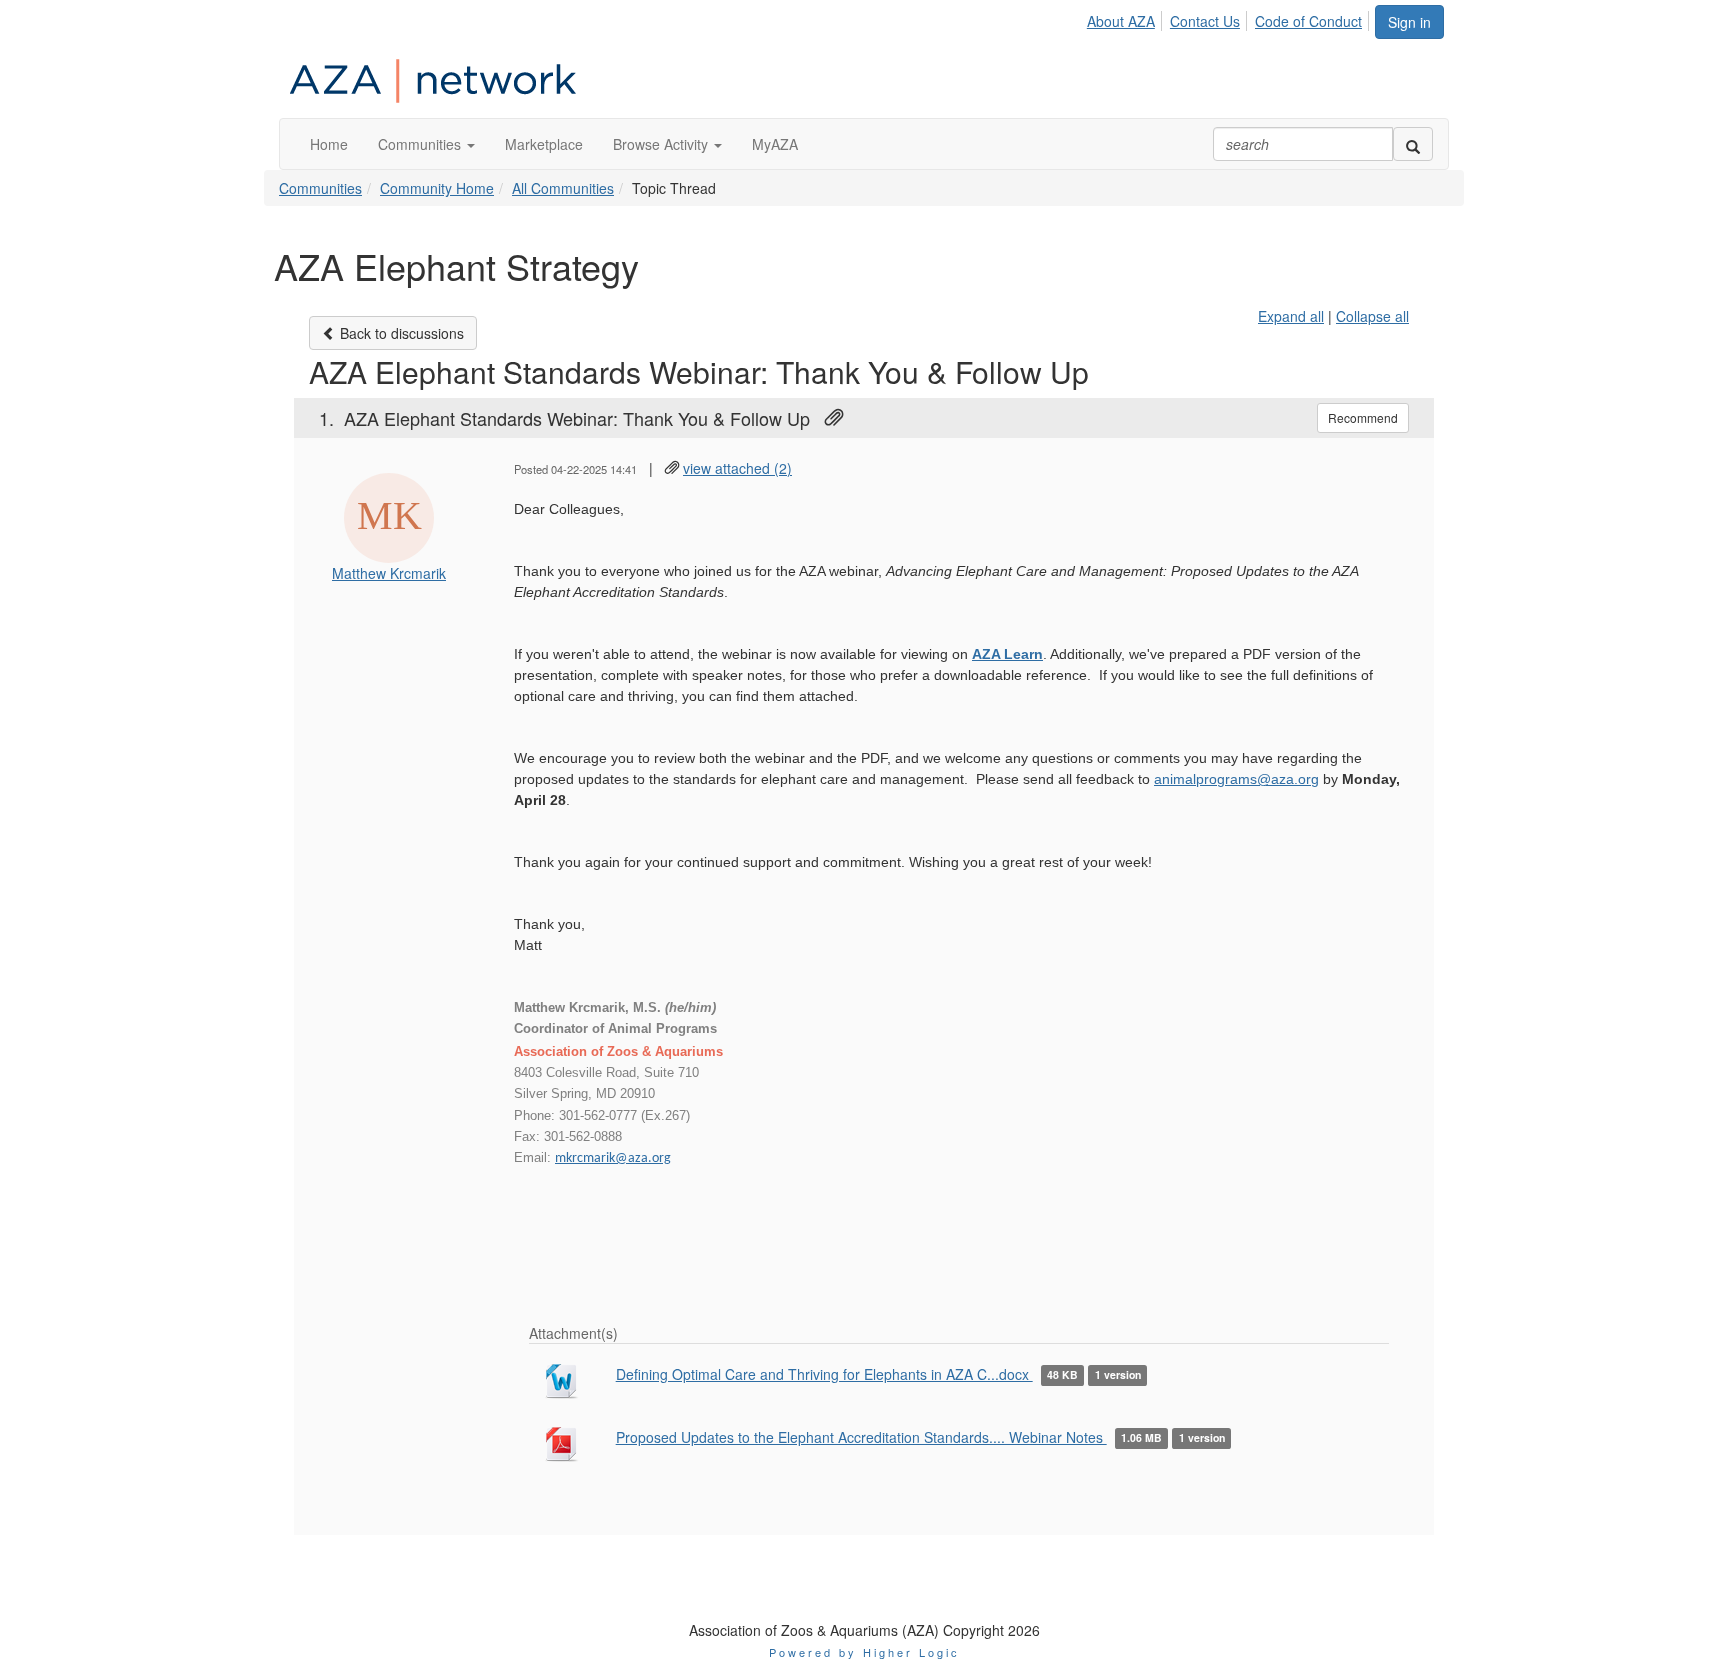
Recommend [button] (1363, 417)
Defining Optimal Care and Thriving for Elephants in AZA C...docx (824, 1374)
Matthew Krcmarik (389, 573)
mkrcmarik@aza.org (613, 1158)
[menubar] (1230, 18)
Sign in (1409, 22)
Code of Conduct (1308, 21)
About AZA (1121, 21)
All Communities (563, 188)
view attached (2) (737, 468)
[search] (1413, 144)
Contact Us (1205, 21)
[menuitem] (1126, 18)
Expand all (1291, 316)
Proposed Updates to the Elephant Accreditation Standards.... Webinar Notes (861, 1437)
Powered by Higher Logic (864, 1652)
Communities (320, 188)
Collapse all (1372, 316)
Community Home (437, 188)
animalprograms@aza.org (1236, 779)
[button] (426, 144)
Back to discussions (400, 333)
